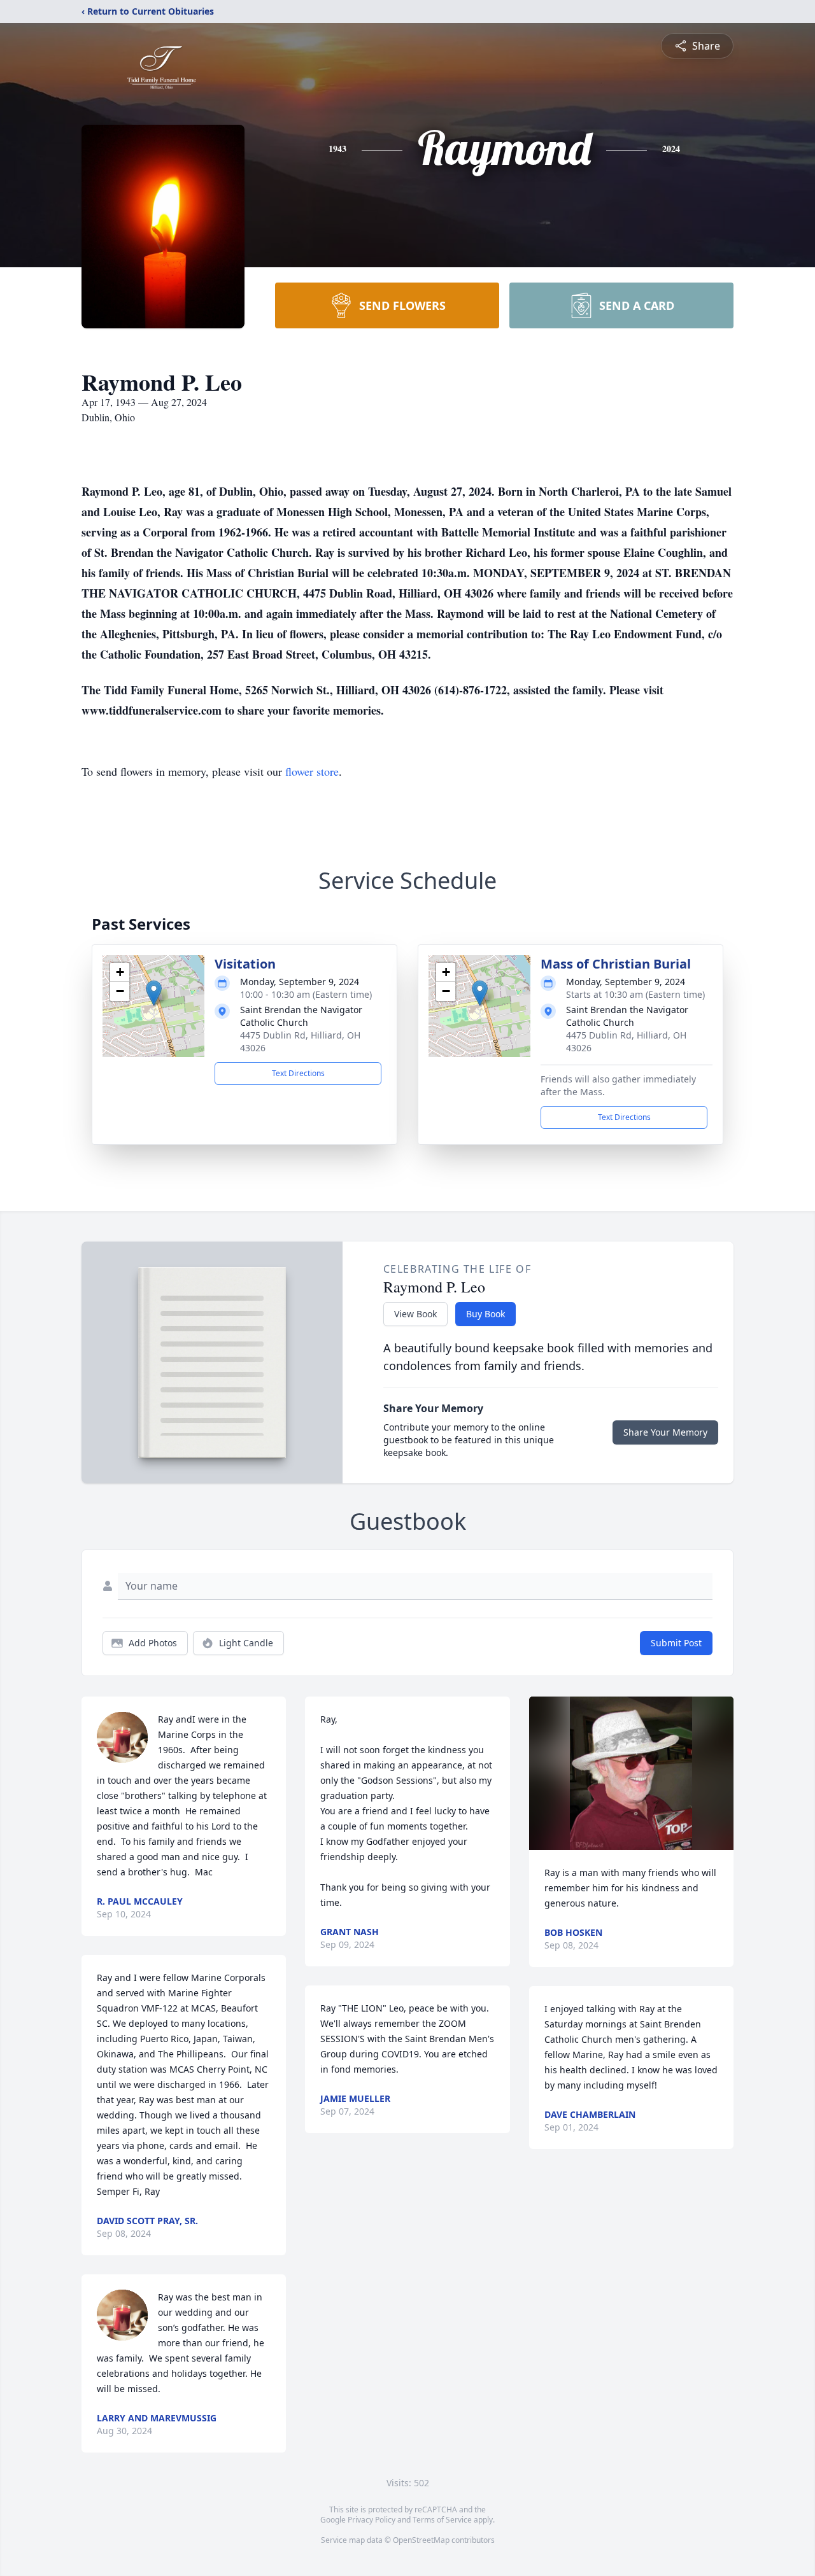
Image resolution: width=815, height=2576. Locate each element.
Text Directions (298, 1073)
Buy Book (485, 1314)
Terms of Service (442, 2520)
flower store (312, 771)
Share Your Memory (665, 1432)
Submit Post (676, 1643)
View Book (415, 1314)
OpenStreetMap (421, 2540)
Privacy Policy (372, 2520)
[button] (154, 993)
